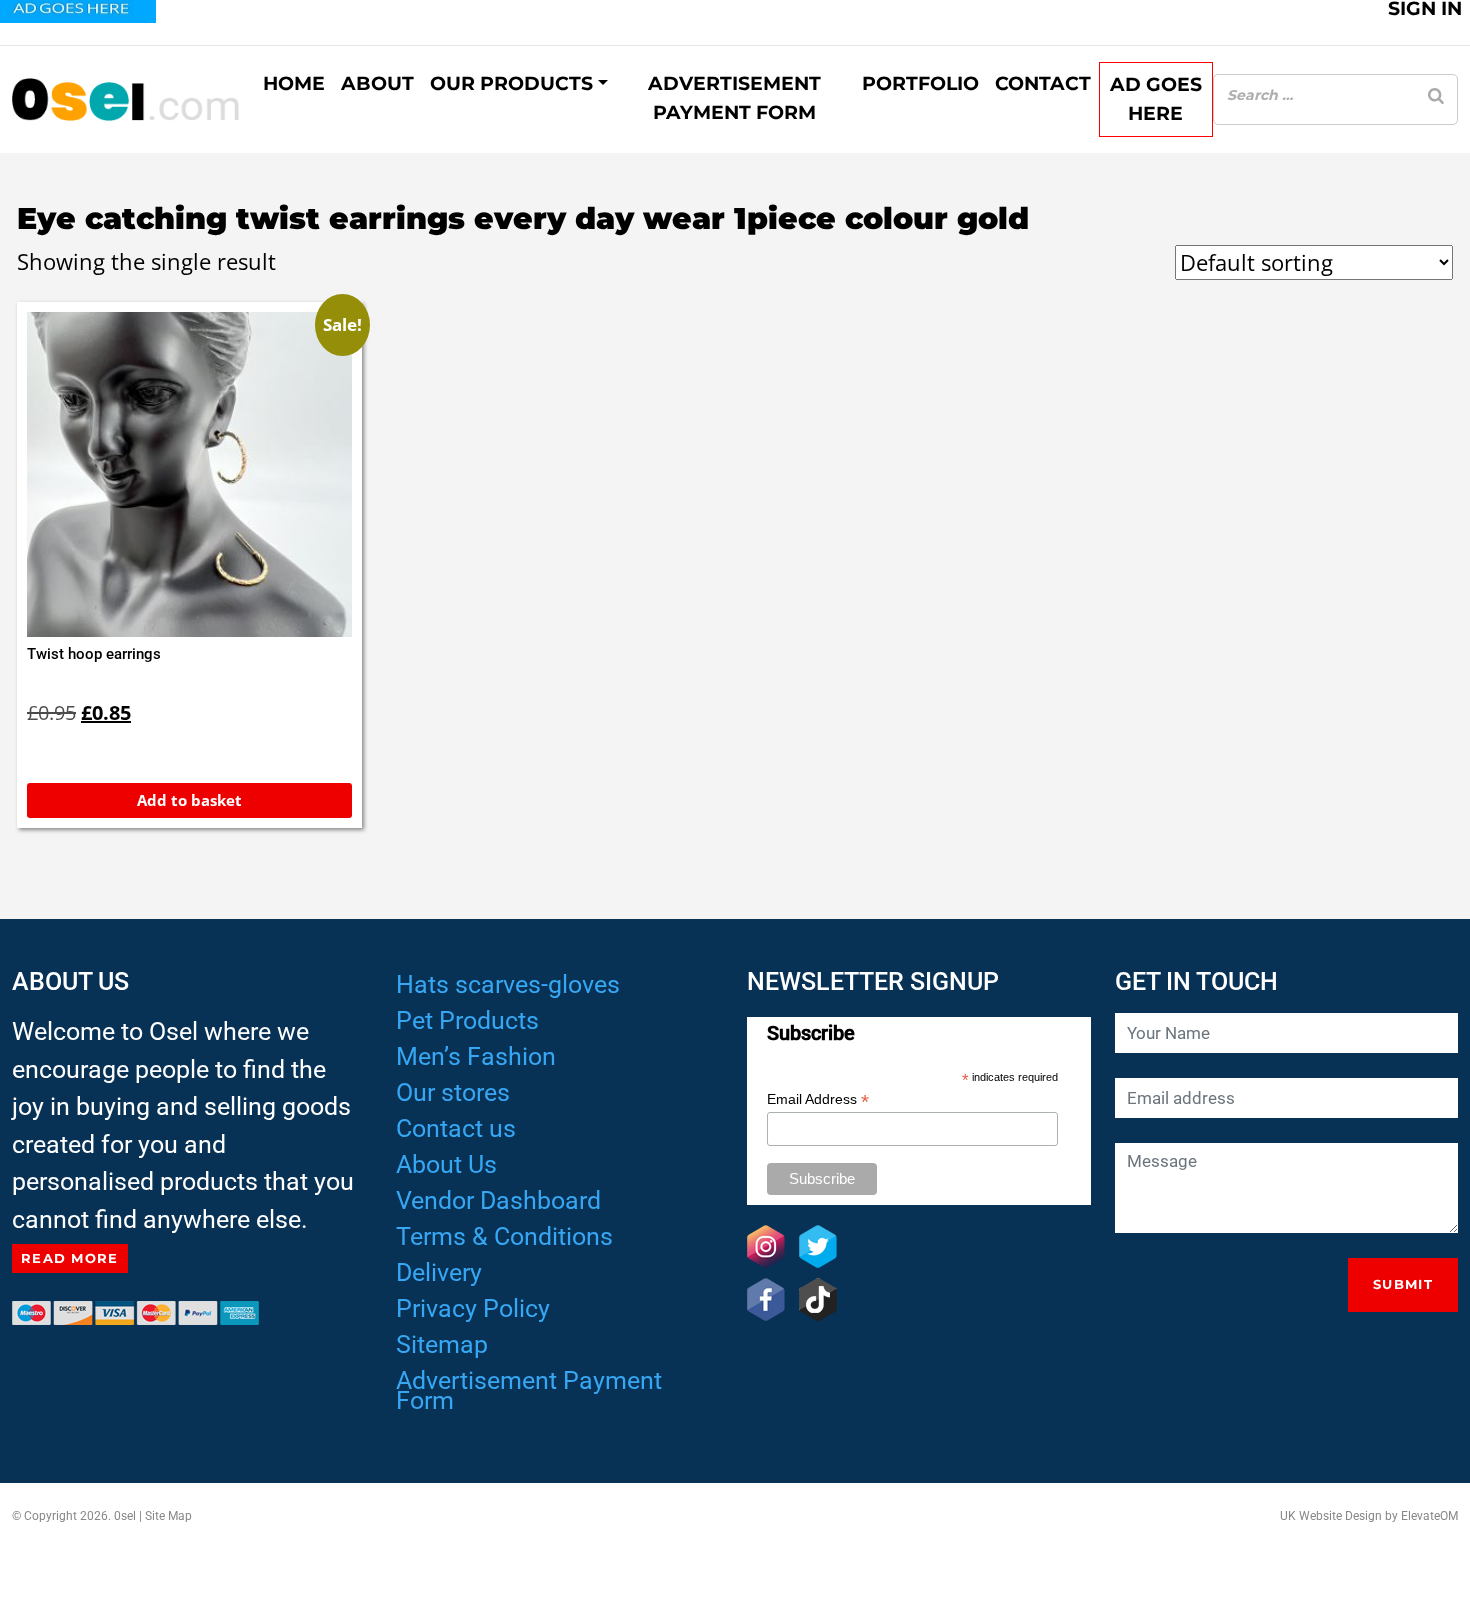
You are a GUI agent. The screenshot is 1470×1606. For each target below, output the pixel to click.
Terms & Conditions (504, 1236)
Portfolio (920, 83)
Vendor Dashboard (498, 1200)
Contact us (456, 1128)
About (377, 83)
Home (294, 83)
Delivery (439, 1272)
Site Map (168, 1516)
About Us (446, 1164)
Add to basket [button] (189, 800)
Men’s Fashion (476, 1056)
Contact (1043, 83)
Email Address (818, 1099)
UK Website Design (1331, 1516)
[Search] (1436, 95)
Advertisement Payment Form (734, 98)
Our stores (453, 1092)
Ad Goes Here (1156, 99)
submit (1403, 1284)
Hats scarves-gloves (508, 984)
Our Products (511, 83)
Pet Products (467, 1020)
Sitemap (442, 1344)
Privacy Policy (473, 1308)
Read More (70, 1258)
